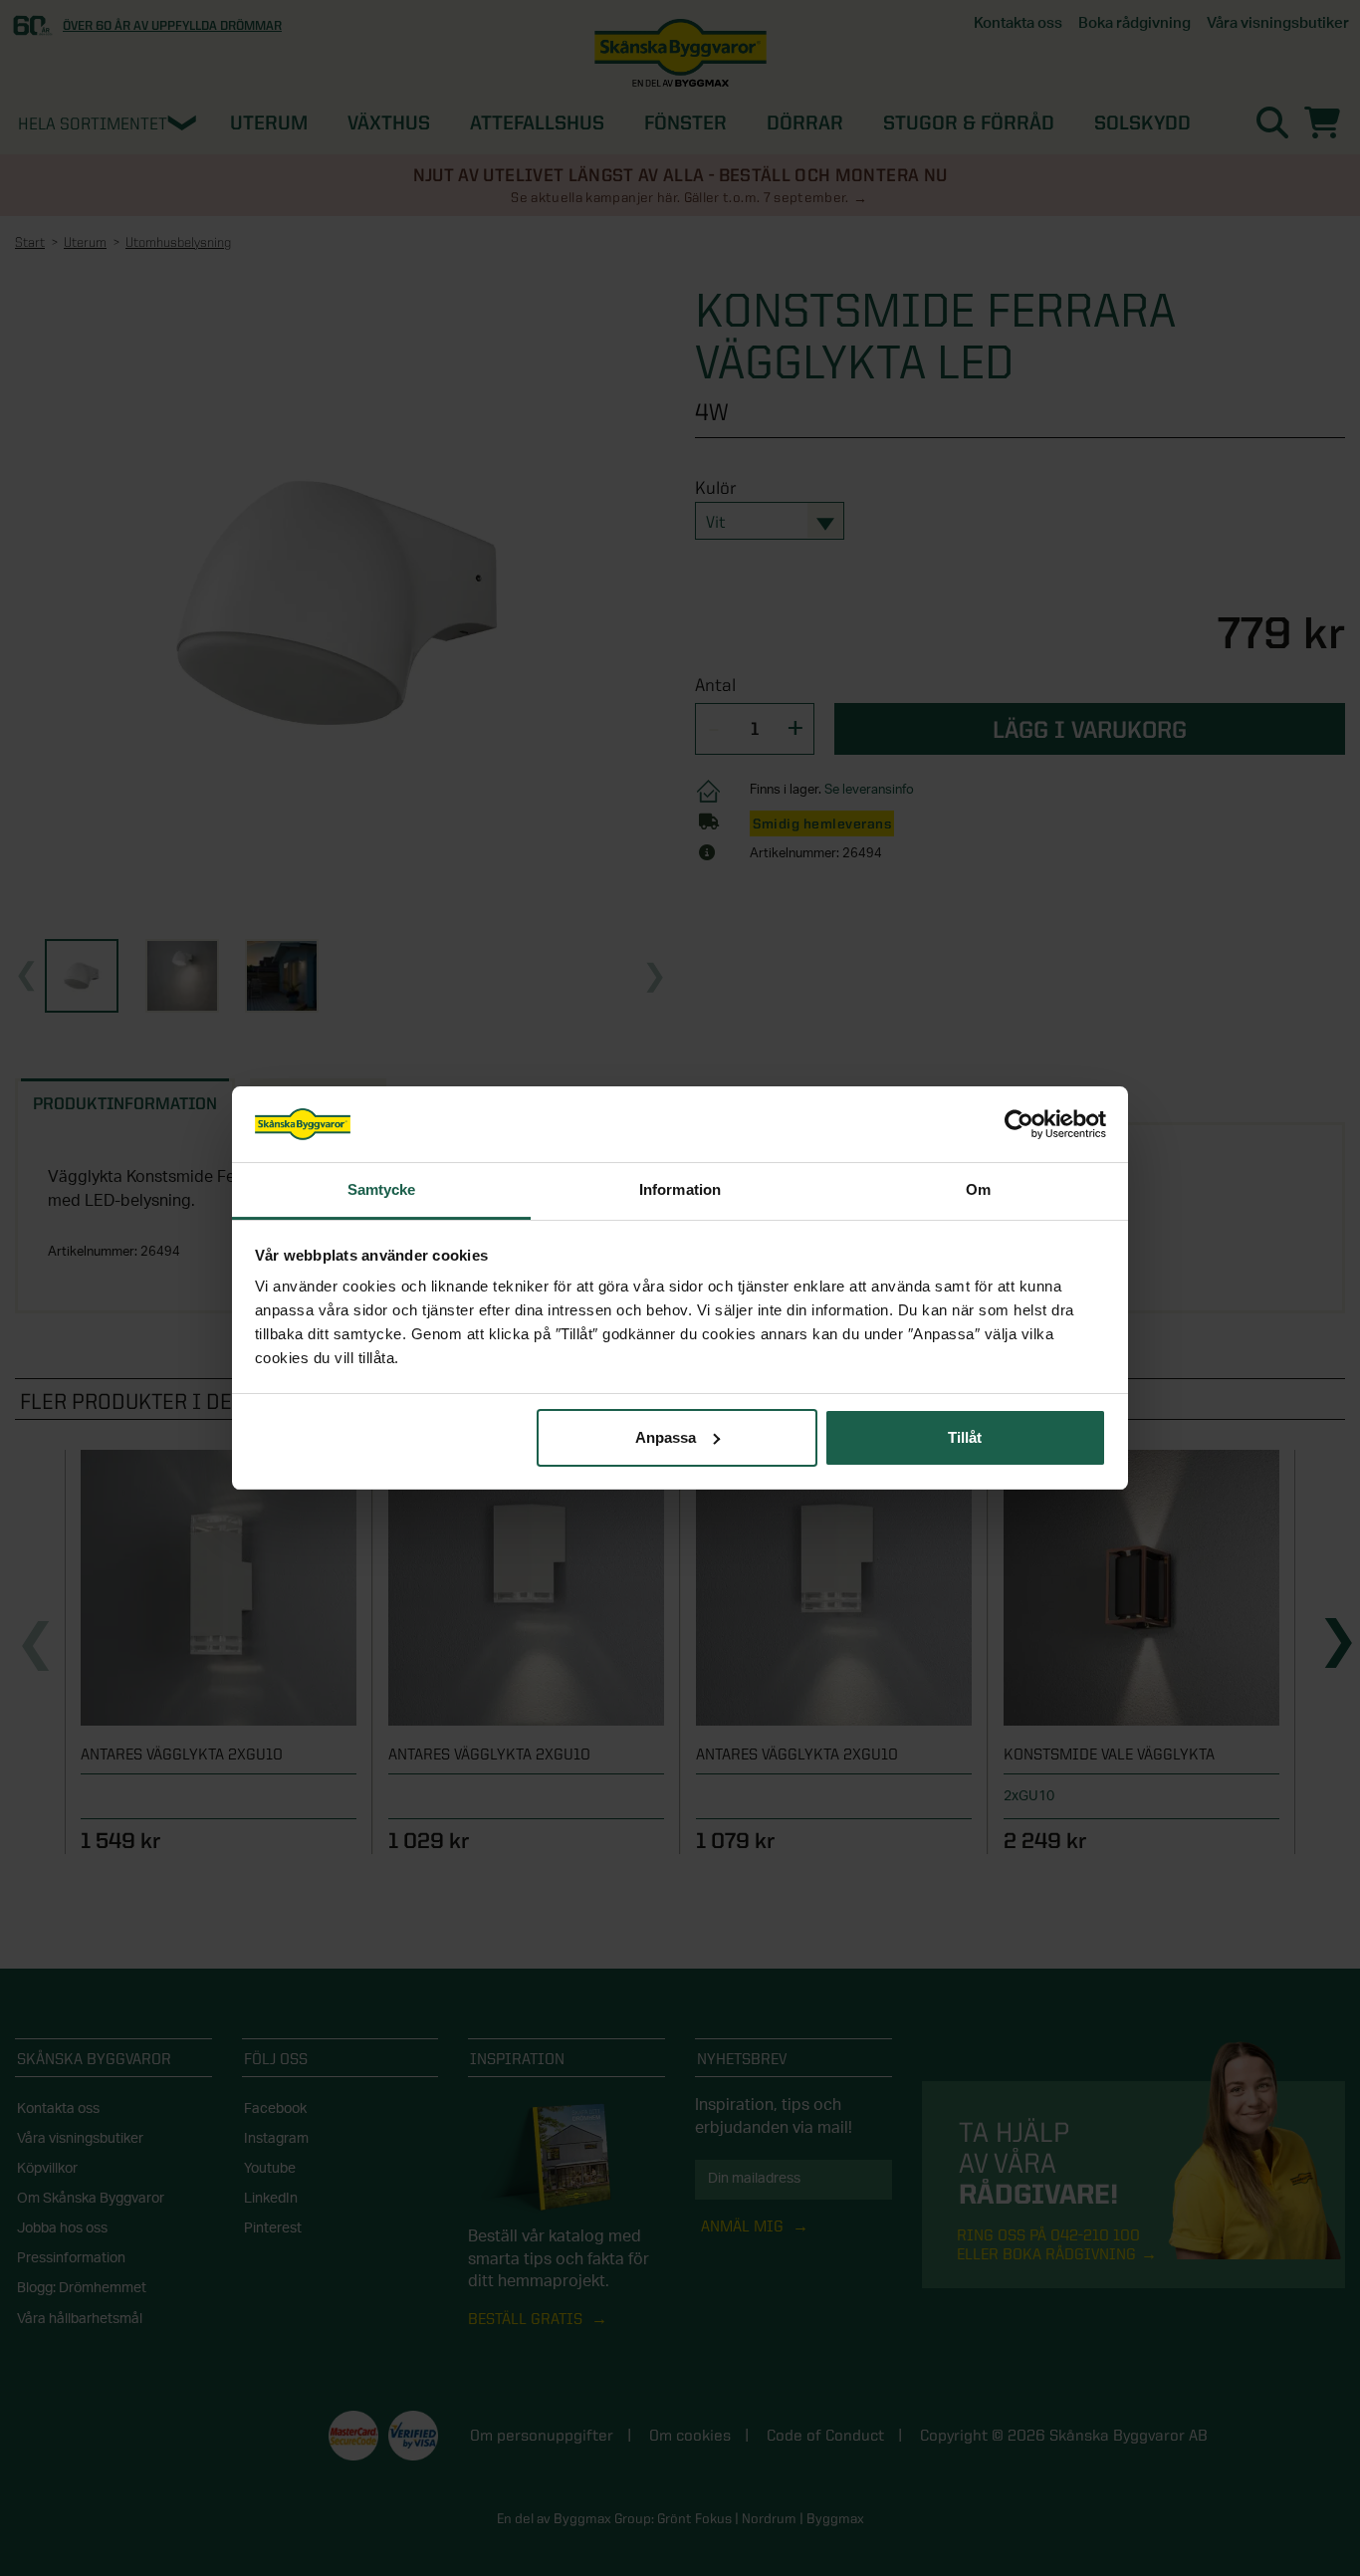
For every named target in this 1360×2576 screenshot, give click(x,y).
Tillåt (965, 1437)
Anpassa (666, 1437)
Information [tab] (680, 1189)
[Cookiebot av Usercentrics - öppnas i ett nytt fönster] (1019, 1124)
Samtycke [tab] (382, 1189)
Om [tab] (978, 1189)
